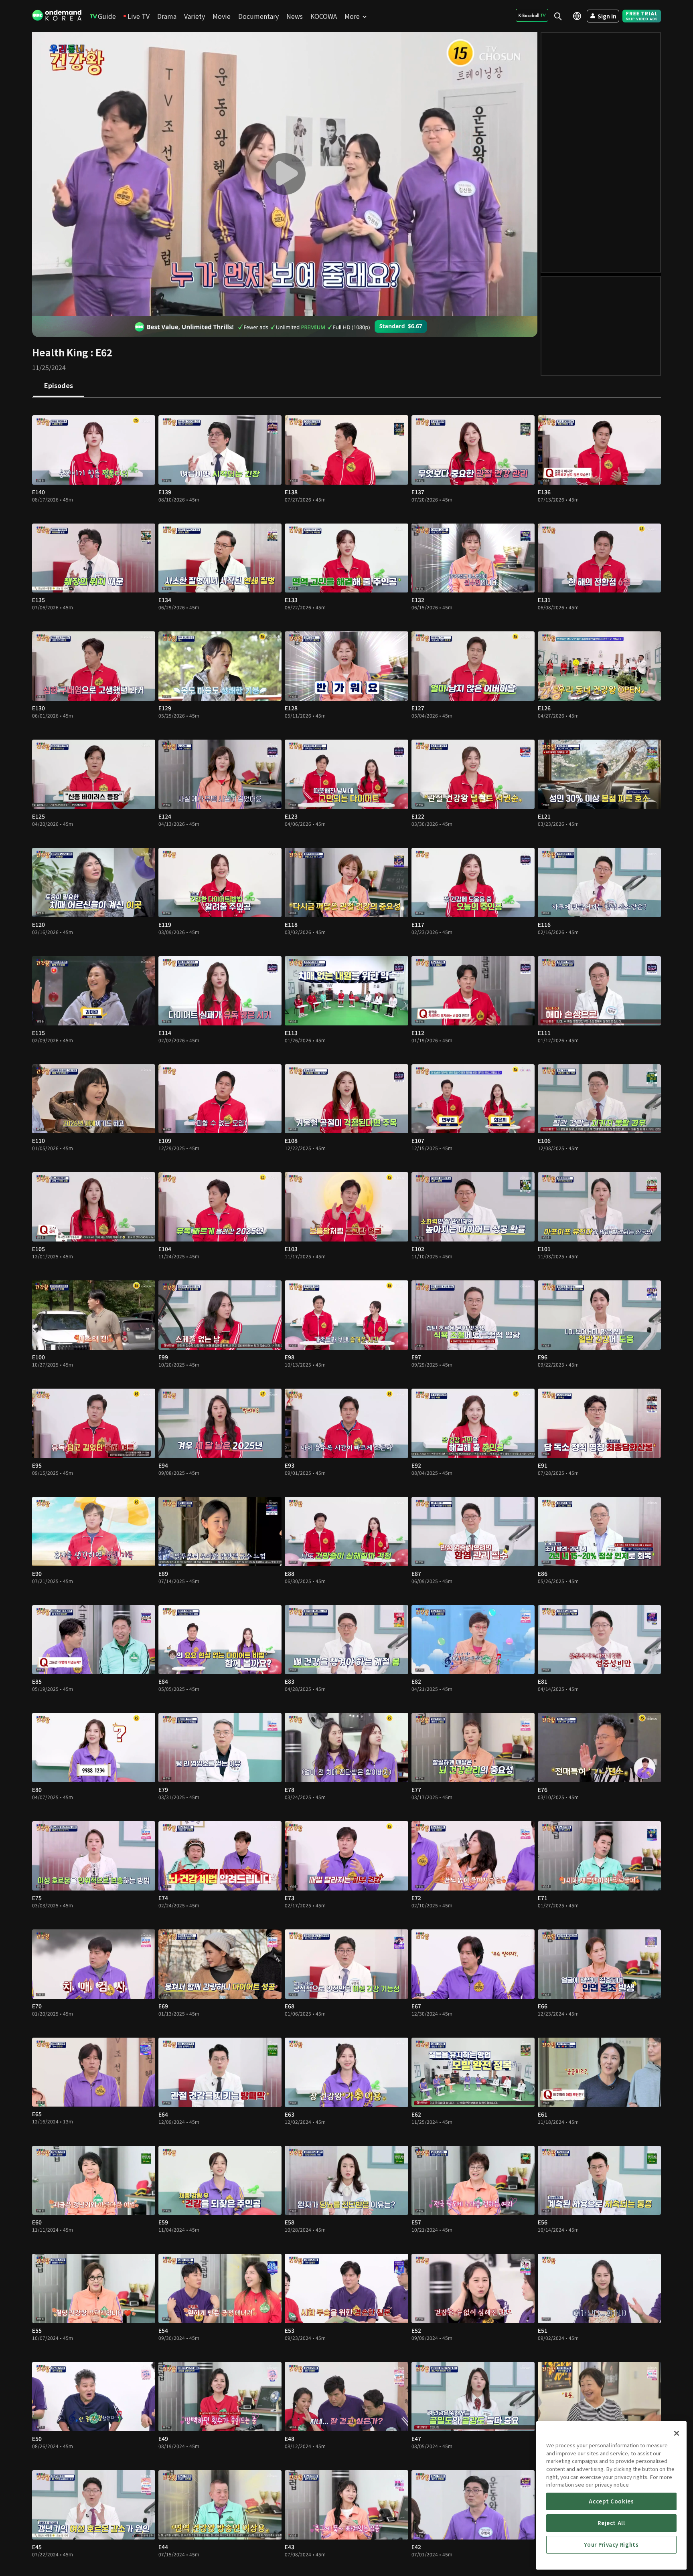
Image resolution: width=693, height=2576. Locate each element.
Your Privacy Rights (611, 2545)
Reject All (611, 2523)
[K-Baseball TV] (532, 15)
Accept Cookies (611, 2501)
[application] (285, 174)
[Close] (677, 2433)
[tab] (59, 386)
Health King (60, 352)
